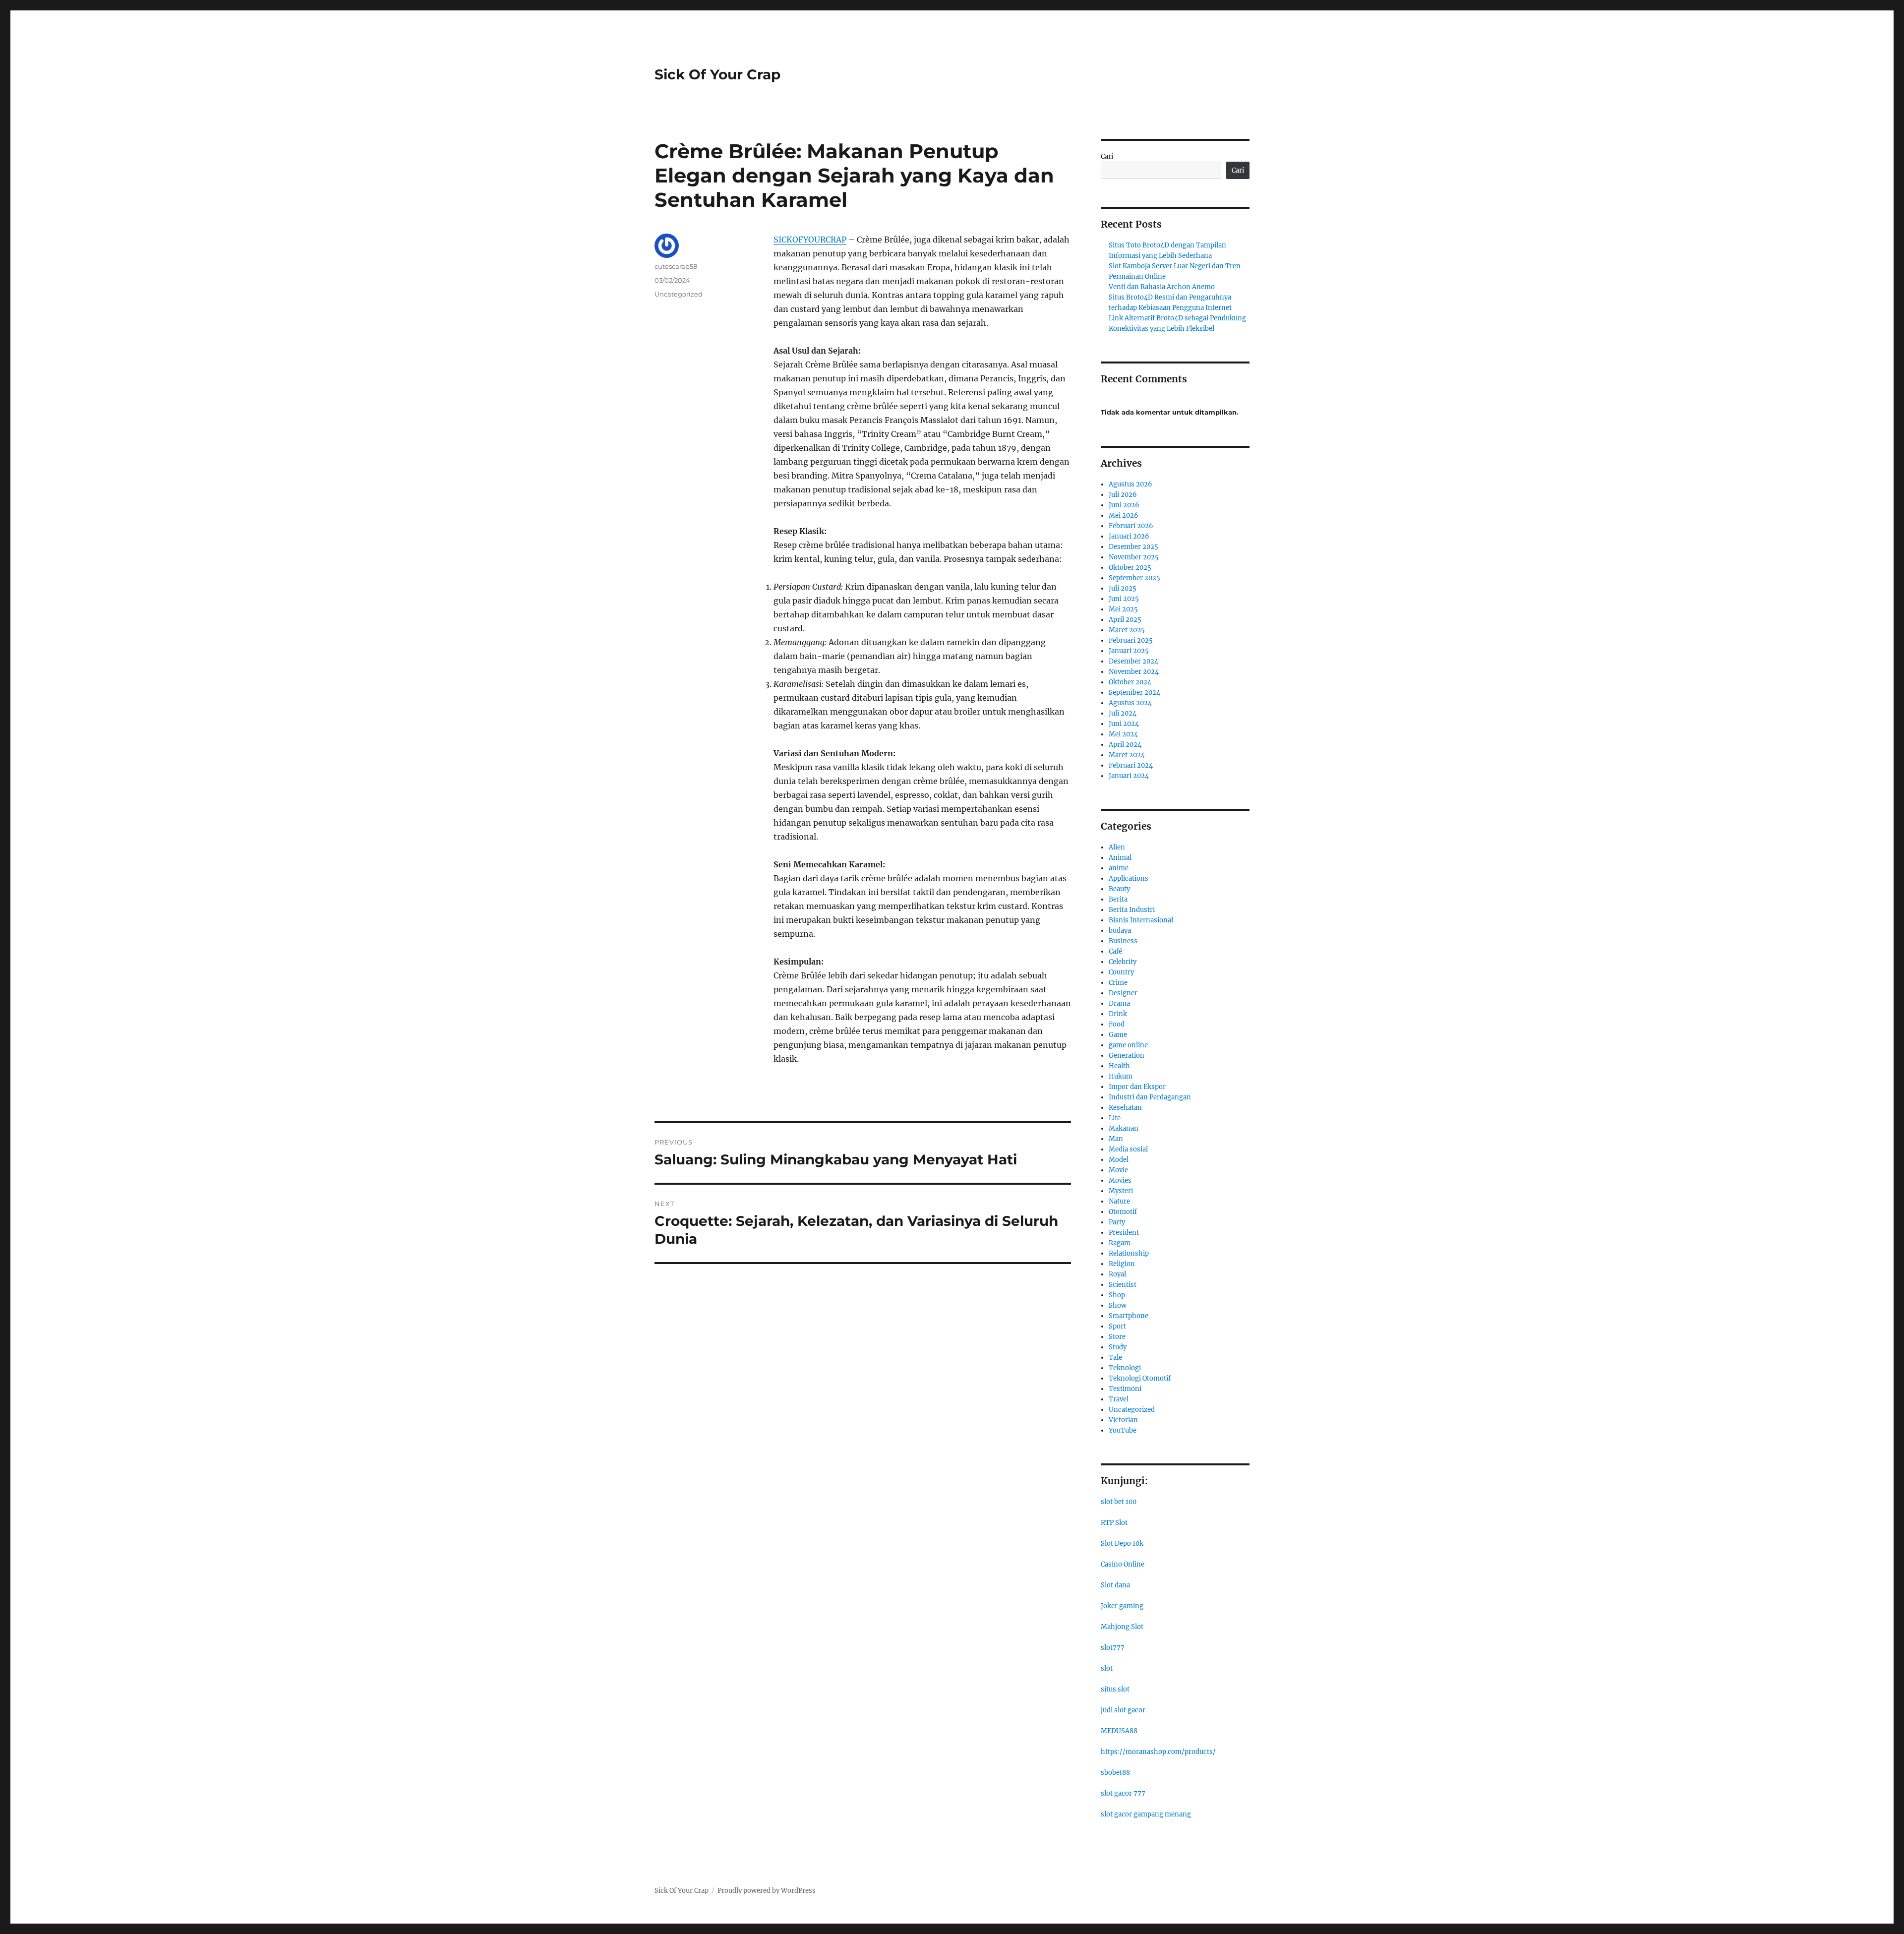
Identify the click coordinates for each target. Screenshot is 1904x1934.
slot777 (1113, 1648)
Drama (1119, 1003)
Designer (1123, 993)
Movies (1120, 1180)
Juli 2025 (1123, 588)
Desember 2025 (1133, 547)
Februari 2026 (1131, 526)
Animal (1120, 858)
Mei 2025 (1123, 609)
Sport (1117, 1326)
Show (1118, 1305)
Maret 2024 (1127, 755)
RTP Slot (1114, 1523)
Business (1123, 941)
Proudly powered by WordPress (767, 1891)
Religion (1122, 1264)
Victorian (1123, 1420)
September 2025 (1134, 578)
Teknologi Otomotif (1140, 1378)
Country (1121, 972)
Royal (1117, 1274)
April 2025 (1125, 620)
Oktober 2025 (1130, 568)
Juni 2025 (1124, 599)
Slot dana (1115, 1585)
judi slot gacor (1123, 1710)
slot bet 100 (1119, 1502)
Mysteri (1121, 1191)
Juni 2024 (1124, 724)
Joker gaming (1122, 1606)
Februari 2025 (1131, 640)
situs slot (1115, 1689)
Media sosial (1128, 1149)
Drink (1118, 1014)
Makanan (1124, 1128)
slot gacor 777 (1123, 1793)
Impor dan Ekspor (1137, 1087)
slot (1107, 1668)
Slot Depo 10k (1122, 1543)
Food (1117, 1024)
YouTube (1123, 1430)
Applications (1129, 878)
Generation (1127, 1056)
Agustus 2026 (1130, 484)
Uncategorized (679, 294)
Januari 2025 (1129, 651)
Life (1115, 1118)
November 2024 (1134, 672)
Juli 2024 (1123, 713)
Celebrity (1123, 962)
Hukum (1121, 1076)
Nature (1119, 1201)
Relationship (1129, 1253)
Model (1119, 1160)
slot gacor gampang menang (1146, 1814)
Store (1117, 1337)
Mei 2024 (1123, 734)
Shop (1117, 1295)
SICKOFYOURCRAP (810, 240)
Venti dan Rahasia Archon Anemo (1162, 287)
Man (1116, 1139)
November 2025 (1134, 557)
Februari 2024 (1131, 765)
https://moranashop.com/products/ (1158, 1752)
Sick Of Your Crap (717, 74)
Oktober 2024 (1130, 682)
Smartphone (1129, 1316)
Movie (1118, 1170)
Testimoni (1125, 1389)
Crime (1118, 983)
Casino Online (1123, 1564)
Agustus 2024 (1130, 703)
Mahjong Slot (1122, 1627)
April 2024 (1125, 745)
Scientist (1123, 1285)
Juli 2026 (1123, 495)
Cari (1107, 156)
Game (1118, 1035)
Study (1118, 1347)
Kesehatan (1125, 1108)
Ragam (1120, 1243)
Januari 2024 (1129, 776)
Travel (1119, 1399)
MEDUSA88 (1119, 1731)
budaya (1120, 931)
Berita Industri (1132, 910)
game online (1128, 1045)
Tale (1115, 1358)
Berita (1118, 899)
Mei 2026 (1124, 515)
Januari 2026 (1129, 536)
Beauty (1119, 889)
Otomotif (1123, 1212)
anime (1119, 868)
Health (1119, 1066)
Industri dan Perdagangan (1150, 1097)
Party (1117, 1222)
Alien (1117, 847)
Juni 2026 (1124, 505)
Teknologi (1125, 1368)
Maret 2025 (1127, 630)
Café (1115, 951)
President (1124, 1233)
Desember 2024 (1133, 661)
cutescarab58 (676, 266)
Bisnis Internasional (1141, 920)
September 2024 (1134, 693)
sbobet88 (1115, 1773)
